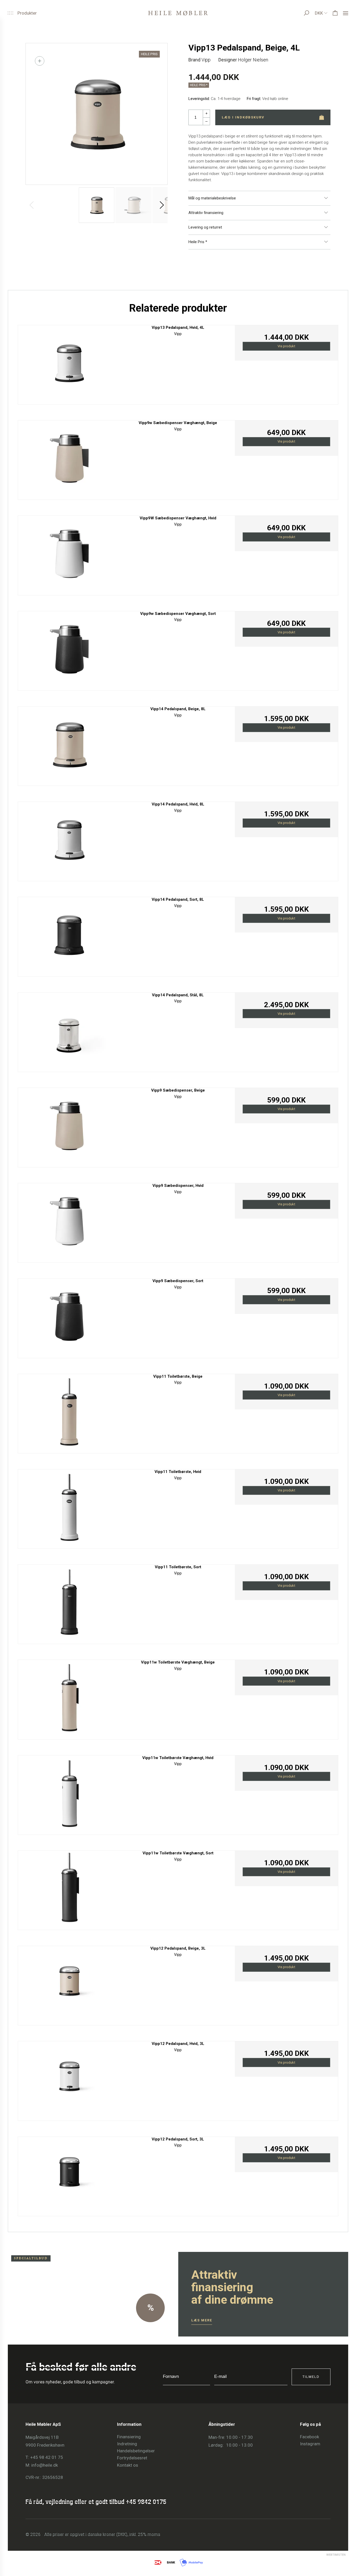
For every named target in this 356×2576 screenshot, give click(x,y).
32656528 (53, 2477)
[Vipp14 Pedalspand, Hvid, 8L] (70, 840)
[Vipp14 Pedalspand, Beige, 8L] (70, 745)
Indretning (127, 2444)
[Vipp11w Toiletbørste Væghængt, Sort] (70, 1889)
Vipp (206, 60)
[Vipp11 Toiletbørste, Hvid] (70, 1507)
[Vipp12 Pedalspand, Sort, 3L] (70, 2175)
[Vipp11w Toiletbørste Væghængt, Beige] (70, 1698)
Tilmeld (311, 2377)
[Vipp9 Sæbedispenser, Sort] (70, 1317)
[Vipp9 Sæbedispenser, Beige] (70, 1126)
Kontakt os (128, 2465)
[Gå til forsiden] (178, 13)
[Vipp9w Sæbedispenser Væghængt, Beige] (70, 459)
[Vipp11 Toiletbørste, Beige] (70, 1412)
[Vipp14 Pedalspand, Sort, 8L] (70, 935)
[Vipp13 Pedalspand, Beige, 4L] (97, 114)
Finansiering (129, 2437)
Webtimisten (326, 2555)
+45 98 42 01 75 (47, 2457)
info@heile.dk (45, 2465)
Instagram (310, 2444)
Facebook (309, 2437)
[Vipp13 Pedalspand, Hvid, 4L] (70, 363)
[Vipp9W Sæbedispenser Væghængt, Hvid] (70, 554)
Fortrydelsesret (132, 2458)
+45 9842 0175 (146, 2502)
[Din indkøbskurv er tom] (335, 13)
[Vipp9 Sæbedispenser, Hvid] (70, 1221)
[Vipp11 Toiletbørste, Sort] (70, 1603)
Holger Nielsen (253, 60)
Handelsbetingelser (136, 2451)
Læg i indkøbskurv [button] (243, 117)
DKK (319, 13)
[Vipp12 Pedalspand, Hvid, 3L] (70, 2079)
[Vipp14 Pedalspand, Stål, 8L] (70, 1031)
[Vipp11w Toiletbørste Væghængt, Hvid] (70, 1794)
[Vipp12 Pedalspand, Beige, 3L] (70, 1984)
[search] (311, 13)
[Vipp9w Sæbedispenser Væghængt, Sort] (70, 649)
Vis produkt (286, 346)
